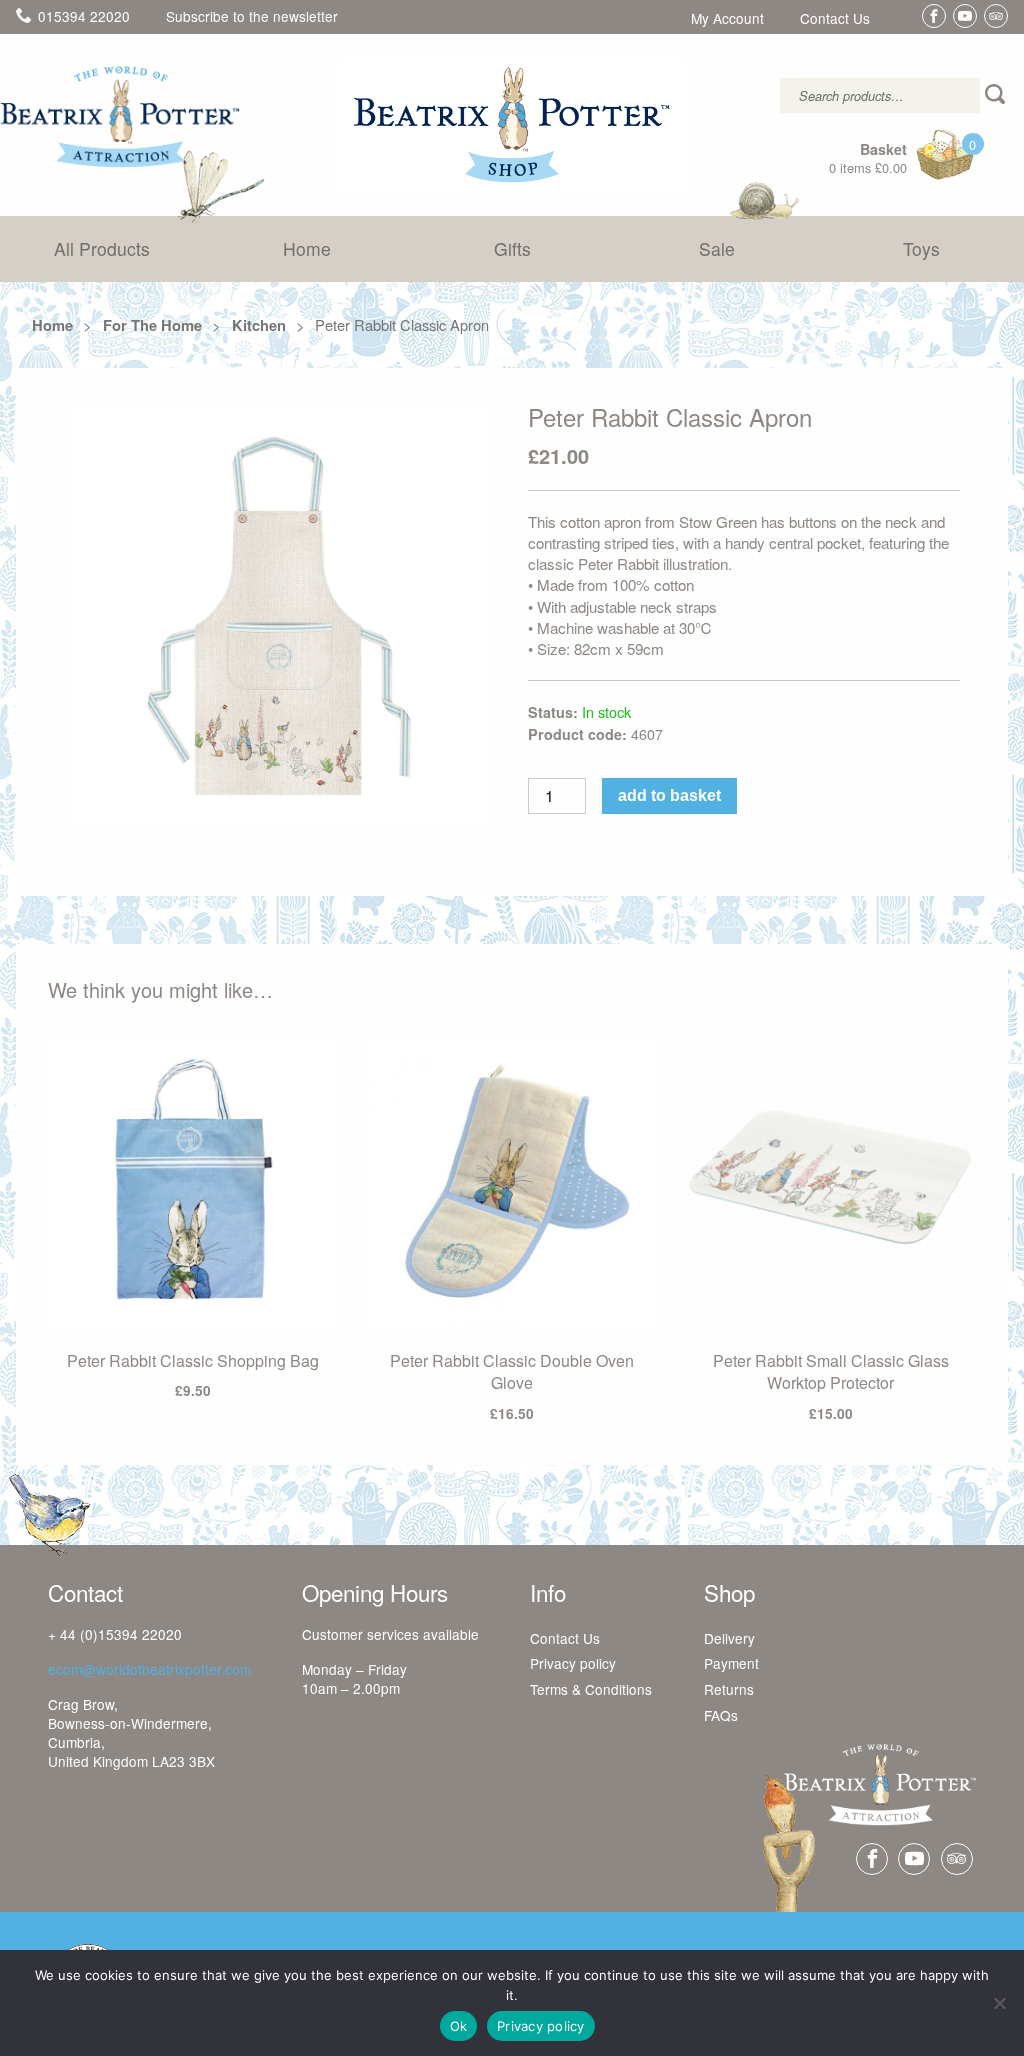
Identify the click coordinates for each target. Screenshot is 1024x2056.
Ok (459, 2026)
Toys (921, 248)
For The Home (152, 325)
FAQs (721, 1716)
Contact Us (835, 19)
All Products (102, 248)
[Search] (997, 95)
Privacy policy (573, 1664)
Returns (729, 1690)
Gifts (512, 248)
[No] (999, 2003)
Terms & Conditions (591, 1690)
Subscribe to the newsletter (252, 16)
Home (307, 248)
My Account (727, 19)
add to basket (669, 795)
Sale (717, 248)
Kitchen (259, 325)
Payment (731, 1664)
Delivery (729, 1639)
